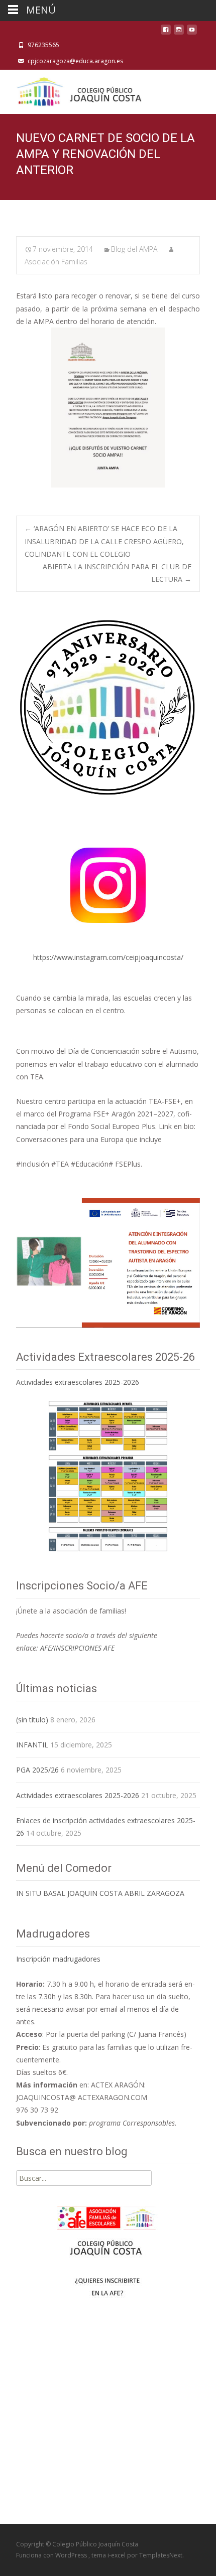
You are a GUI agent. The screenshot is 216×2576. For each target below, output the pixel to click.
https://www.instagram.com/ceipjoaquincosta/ (108, 957)
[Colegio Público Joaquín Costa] (78, 90)
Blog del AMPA (134, 249)
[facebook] (166, 32)
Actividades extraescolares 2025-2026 (78, 1382)
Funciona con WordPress (52, 2555)
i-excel (117, 2555)
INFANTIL (32, 1745)
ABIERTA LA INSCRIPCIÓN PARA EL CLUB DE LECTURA (117, 573)
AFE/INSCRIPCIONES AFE (77, 1648)
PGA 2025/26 (37, 1770)
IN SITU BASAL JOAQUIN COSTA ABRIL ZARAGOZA (100, 1893)
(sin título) (32, 1720)
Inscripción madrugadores (58, 1959)
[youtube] (192, 32)
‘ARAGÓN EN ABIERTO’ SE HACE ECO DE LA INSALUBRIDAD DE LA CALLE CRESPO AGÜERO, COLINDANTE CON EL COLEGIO (104, 541)
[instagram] (179, 32)
